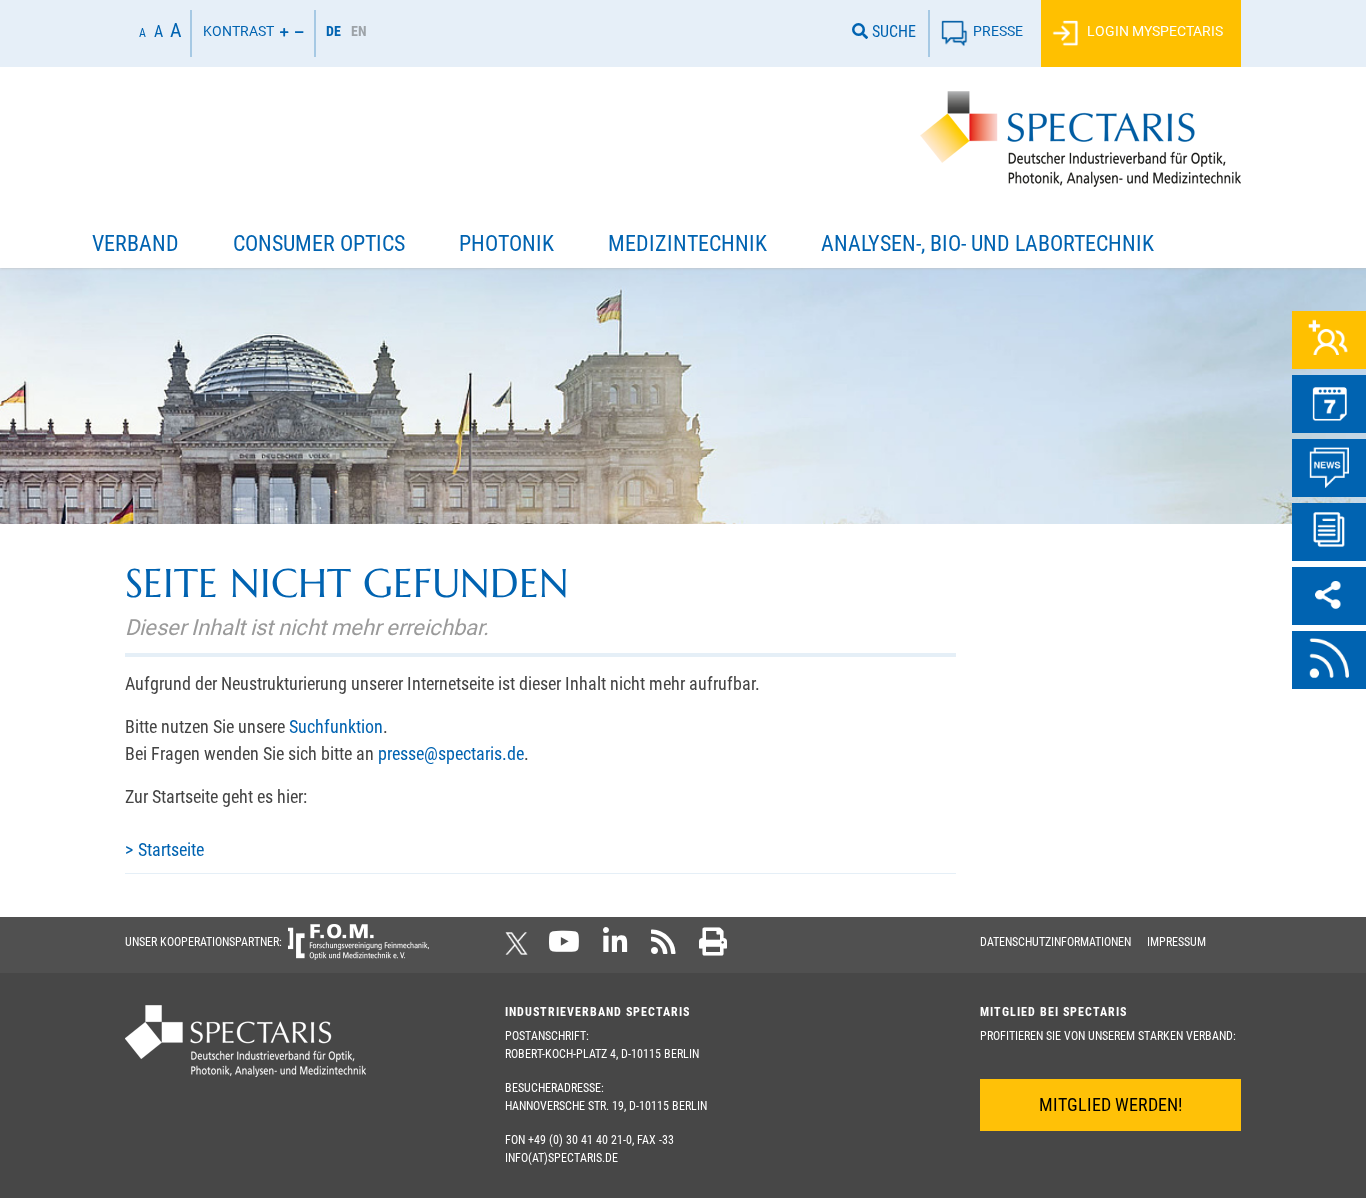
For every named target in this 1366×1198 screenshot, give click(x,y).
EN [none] (359, 31)
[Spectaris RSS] (663, 948)
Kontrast (238, 31)
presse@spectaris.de (451, 753)
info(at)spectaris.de (561, 1158)
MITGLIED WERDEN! (1110, 1104)
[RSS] (1329, 660)
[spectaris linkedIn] (615, 948)
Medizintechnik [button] (687, 243)
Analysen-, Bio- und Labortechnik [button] (987, 243)
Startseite (171, 849)
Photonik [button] (506, 243)
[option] (359, 33)
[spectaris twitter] (520, 948)
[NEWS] (1329, 468)
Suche (892, 31)
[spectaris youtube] (564, 948)
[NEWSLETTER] (1329, 532)
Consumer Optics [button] (319, 243)
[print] (713, 948)
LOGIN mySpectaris (1153, 31)
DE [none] (333, 31)
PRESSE (998, 31)
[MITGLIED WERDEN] (1329, 340)
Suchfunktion (336, 726)
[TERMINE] (1329, 404)
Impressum (1176, 942)
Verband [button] (135, 243)
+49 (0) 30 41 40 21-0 (580, 1140)
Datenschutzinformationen (1055, 942)
